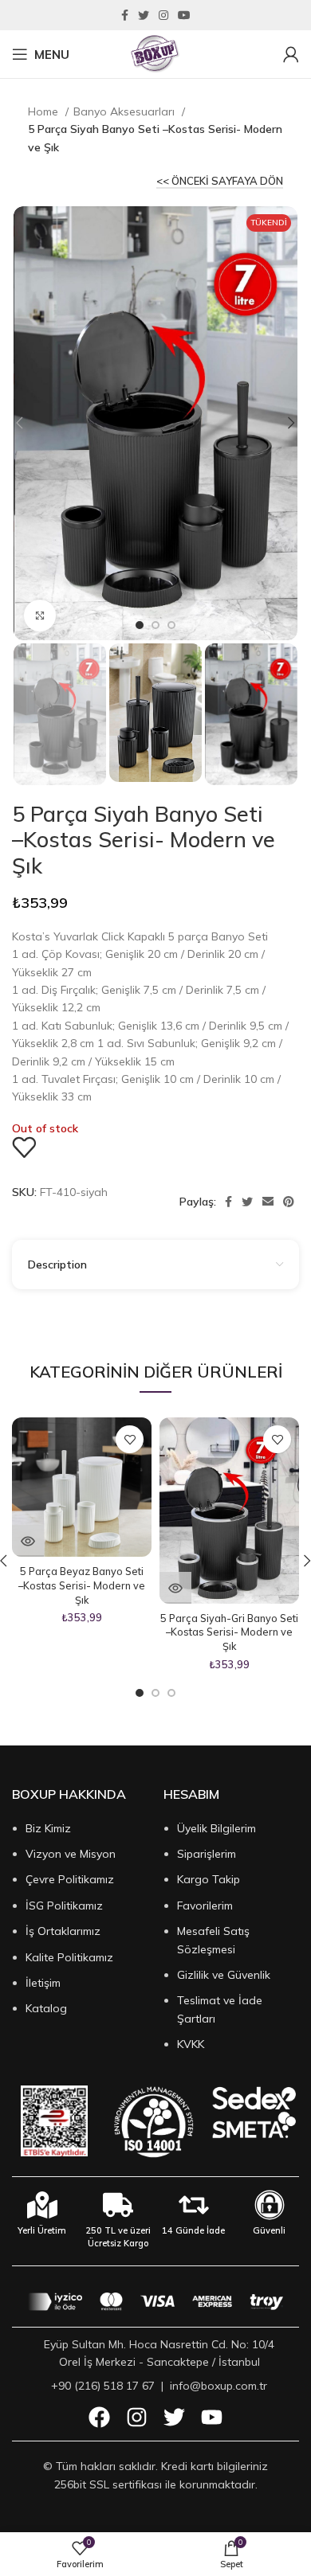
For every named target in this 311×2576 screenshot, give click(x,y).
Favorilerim (205, 1906)
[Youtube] (212, 2417)
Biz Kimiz (48, 1828)
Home (45, 111)
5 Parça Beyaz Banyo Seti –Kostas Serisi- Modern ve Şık (82, 1585)
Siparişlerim (207, 1854)
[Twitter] (174, 2417)
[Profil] (291, 54)
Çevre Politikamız (70, 1879)
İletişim (43, 1983)
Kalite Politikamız (69, 1957)
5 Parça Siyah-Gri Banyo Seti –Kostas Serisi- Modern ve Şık (229, 1632)
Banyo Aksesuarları (126, 111)
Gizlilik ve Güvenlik (224, 1975)
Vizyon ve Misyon (71, 1854)
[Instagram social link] (163, 15)
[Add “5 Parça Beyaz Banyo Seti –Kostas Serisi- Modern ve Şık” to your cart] (28, 1541)
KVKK (191, 2044)
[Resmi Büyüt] (40, 616)
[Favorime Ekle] (24, 1147)
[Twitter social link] (144, 15)
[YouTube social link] (184, 15)
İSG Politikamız (64, 1906)
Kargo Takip (209, 1879)
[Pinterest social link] (289, 1202)
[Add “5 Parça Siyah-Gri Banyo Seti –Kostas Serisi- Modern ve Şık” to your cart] (175, 1588)
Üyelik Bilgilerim (217, 1828)
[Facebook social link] (125, 15)
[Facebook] (99, 2417)
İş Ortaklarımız (63, 1931)
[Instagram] (137, 2417)
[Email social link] (268, 1202)
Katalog (46, 2008)
